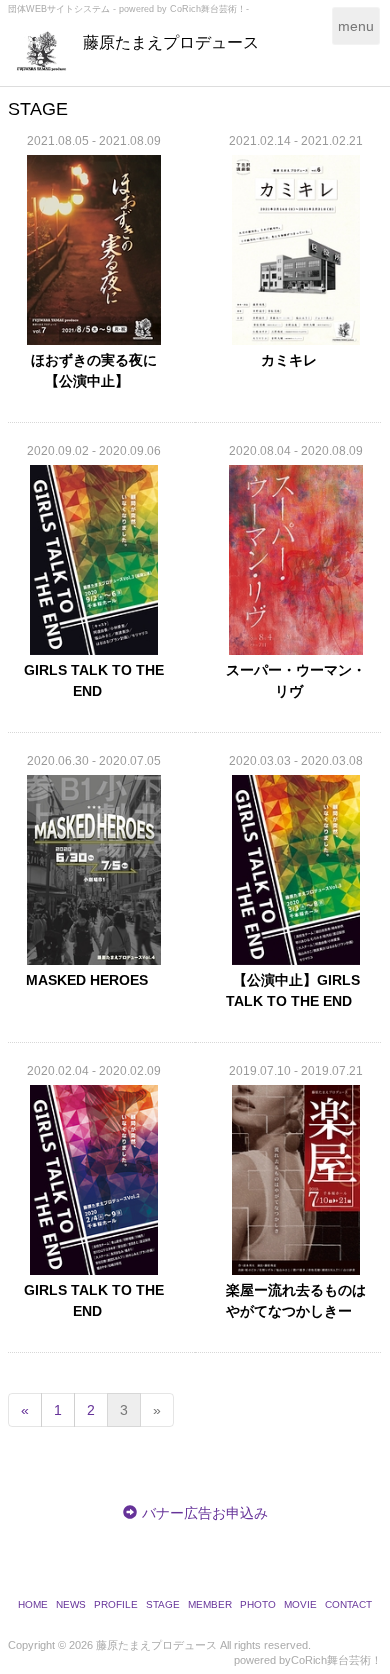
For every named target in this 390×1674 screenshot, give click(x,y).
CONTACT (348, 1604)
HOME (33, 1604)
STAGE (163, 1604)
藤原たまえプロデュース (171, 42)
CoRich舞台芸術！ (336, 1660)
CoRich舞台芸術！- (209, 9)
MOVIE (300, 1604)
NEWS (71, 1604)
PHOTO (258, 1604)
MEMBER (210, 1604)
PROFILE (116, 1604)
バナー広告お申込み (205, 1513)
